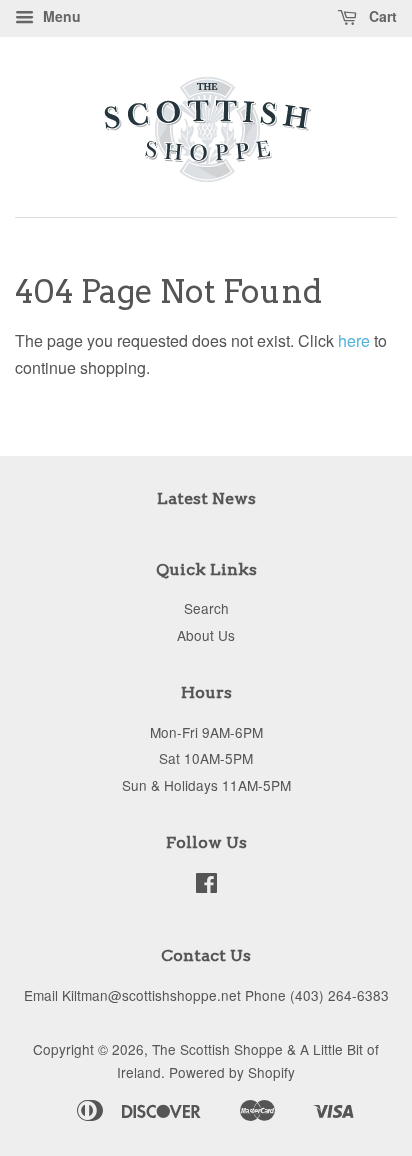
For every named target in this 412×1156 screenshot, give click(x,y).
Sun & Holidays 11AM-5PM (206, 785)
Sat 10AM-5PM (206, 758)
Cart (381, 16)
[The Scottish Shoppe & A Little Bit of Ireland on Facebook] (206, 886)
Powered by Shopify (232, 1072)
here (354, 340)
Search (206, 608)
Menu (60, 16)
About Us (206, 635)
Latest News (206, 498)
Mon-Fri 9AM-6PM (206, 732)
